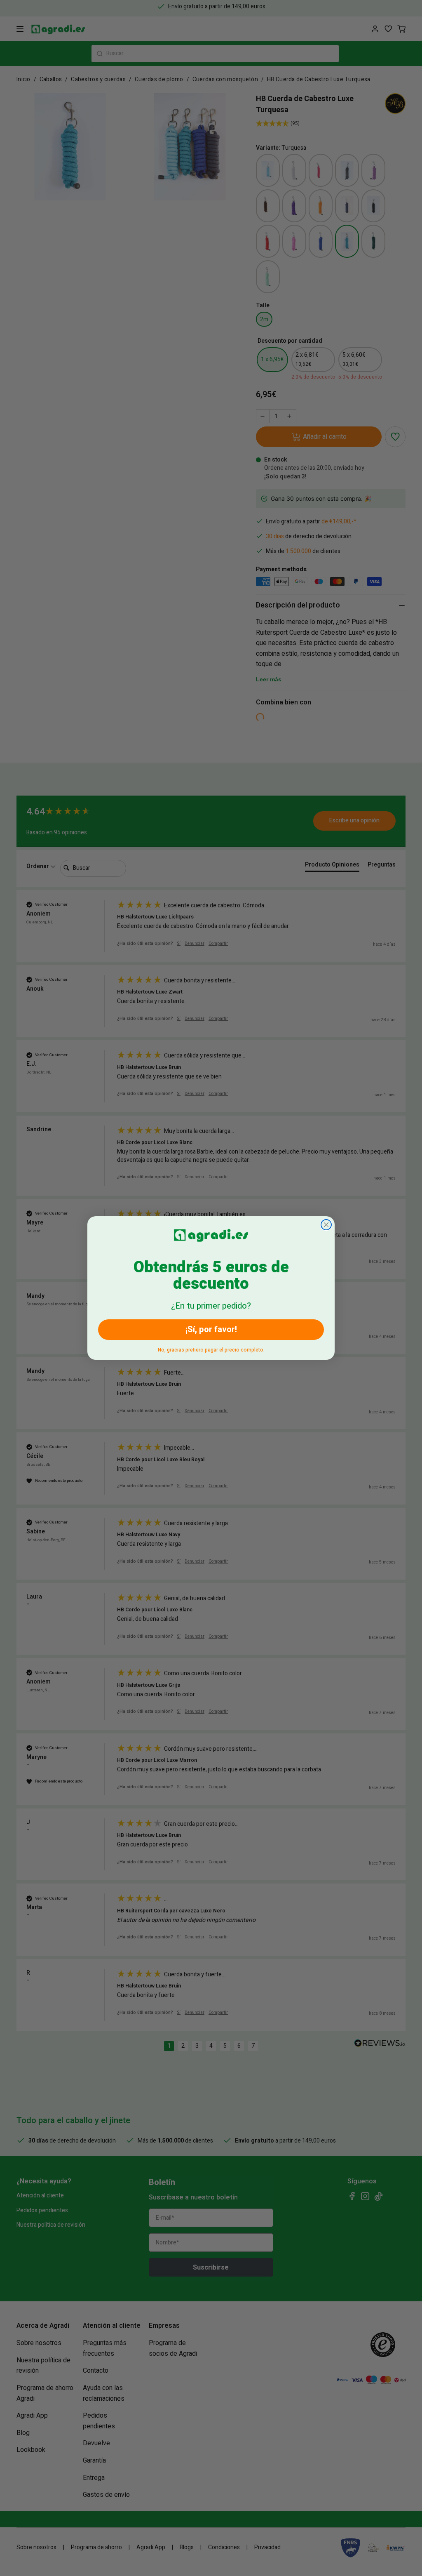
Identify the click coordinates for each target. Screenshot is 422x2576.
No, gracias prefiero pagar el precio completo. (211, 1348)
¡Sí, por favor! (211, 1329)
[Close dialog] (326, 1225)
